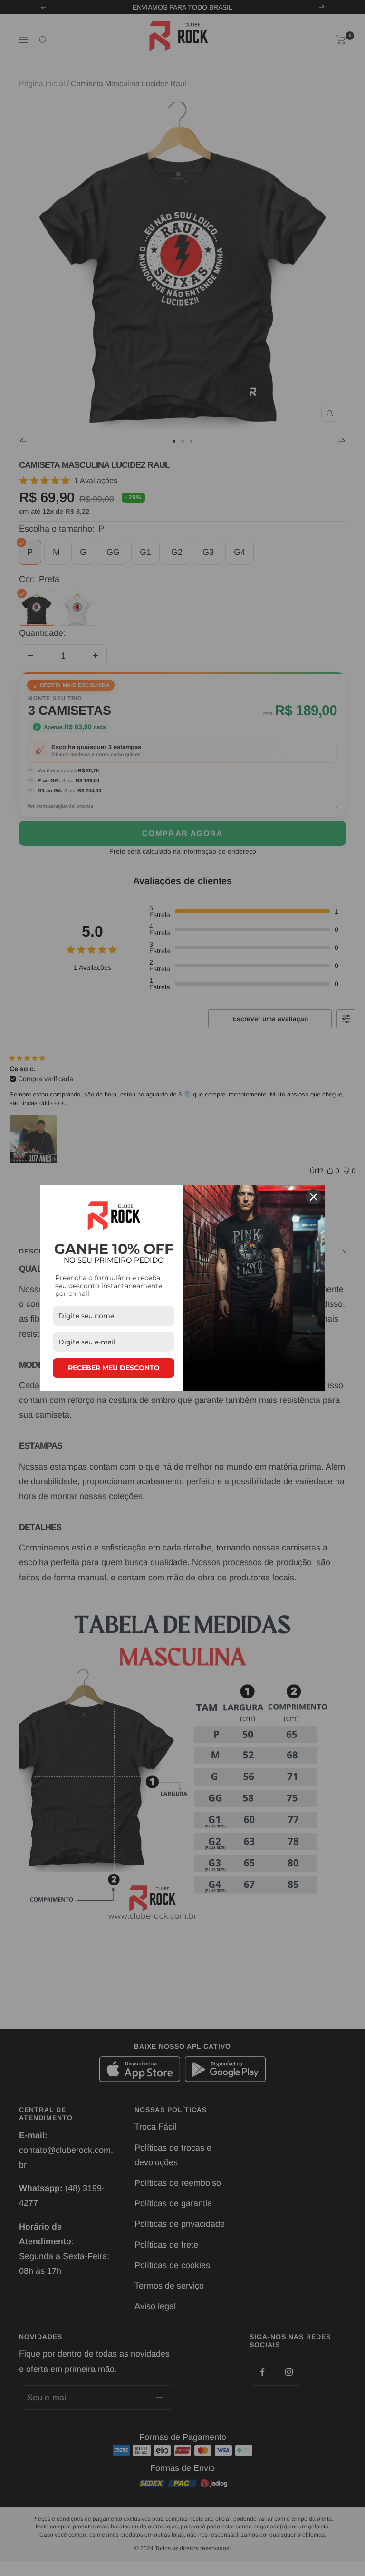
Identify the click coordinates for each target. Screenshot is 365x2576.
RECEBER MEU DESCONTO (114, 1368)
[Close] (314, 1197)
